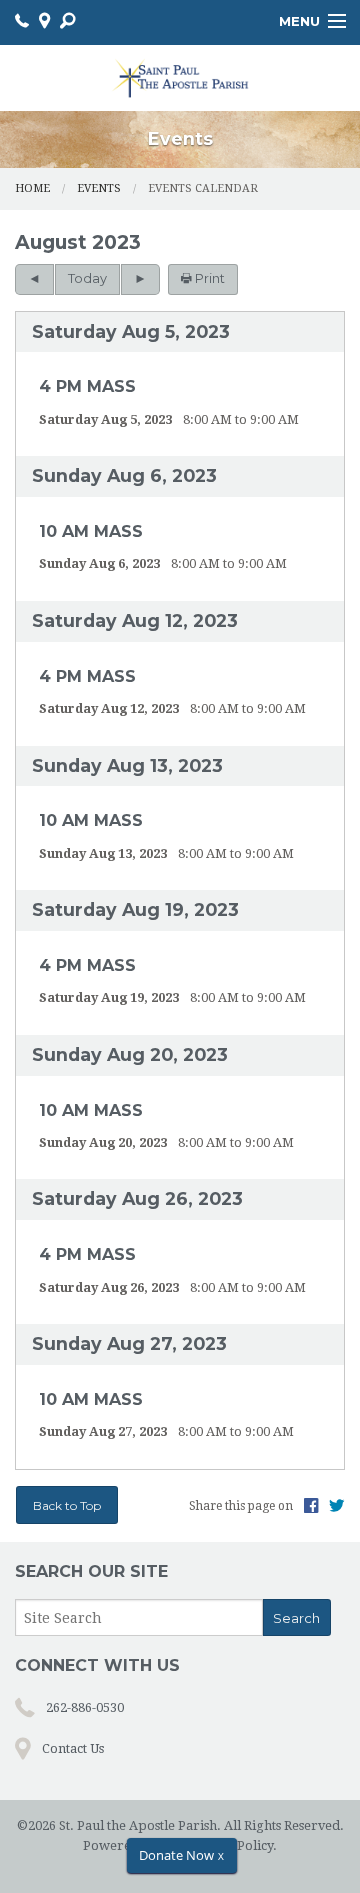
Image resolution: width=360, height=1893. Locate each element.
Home (32, 188)
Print (208, 278)
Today (87, 278)
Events (99, 188)
